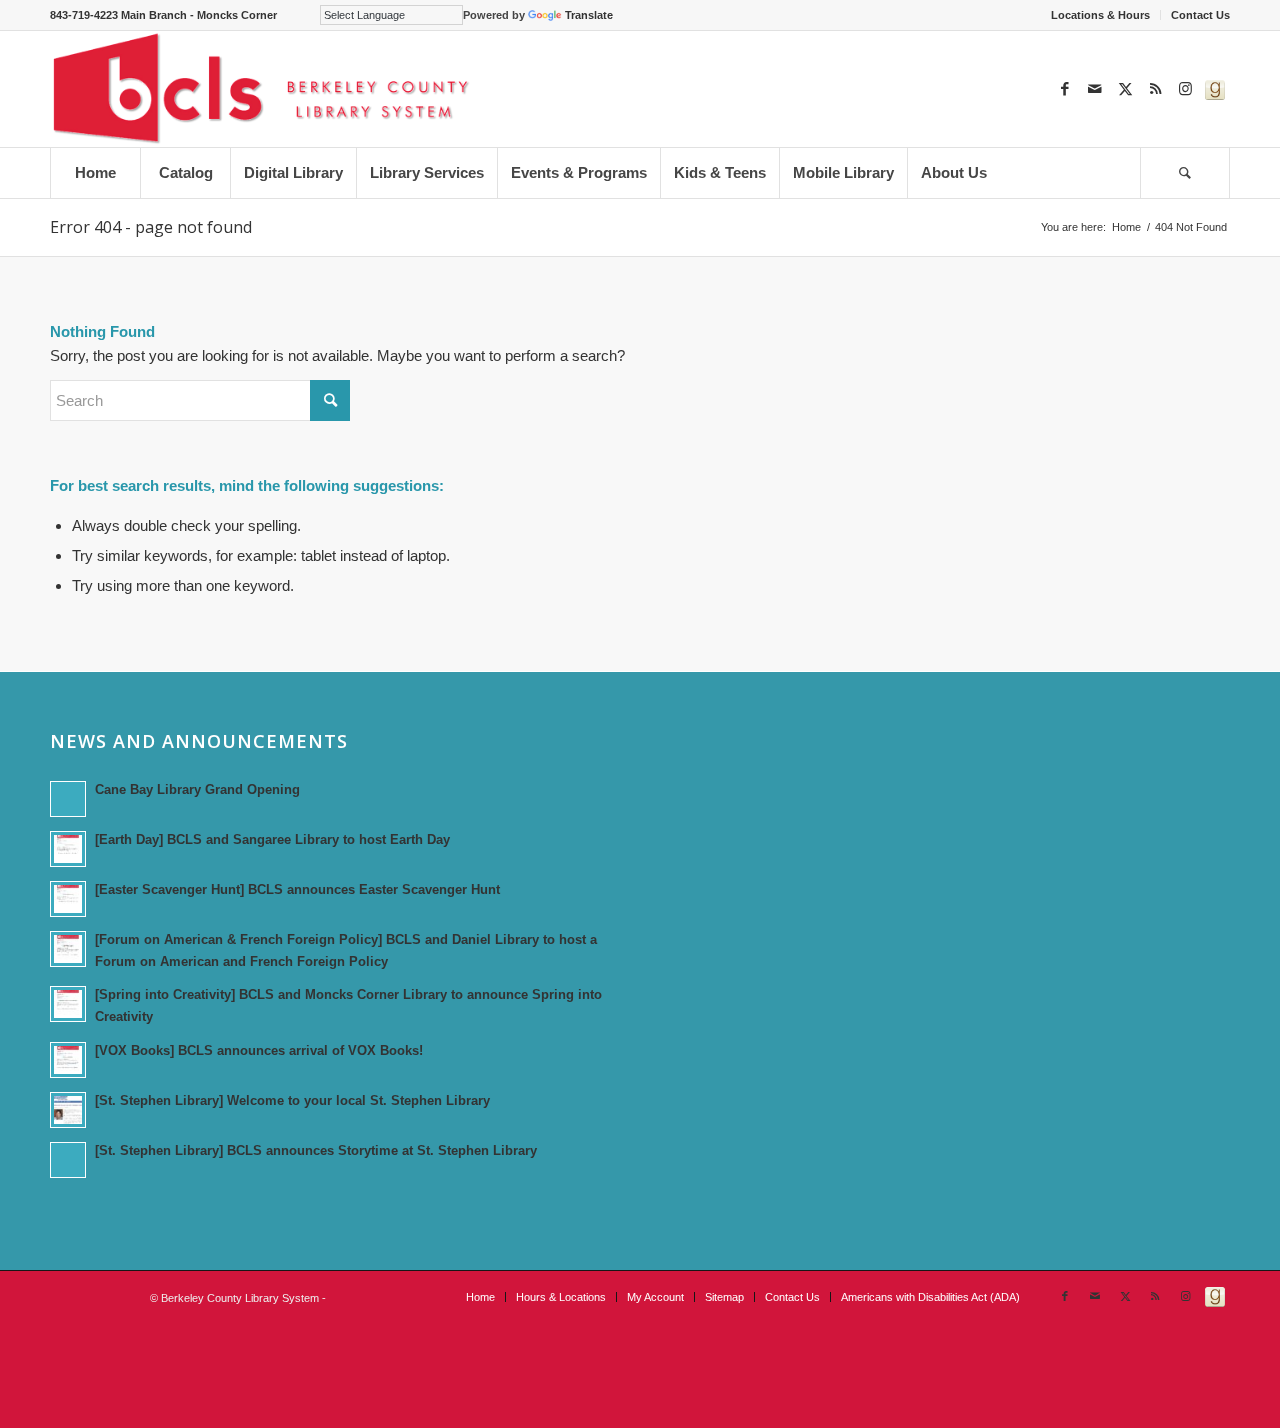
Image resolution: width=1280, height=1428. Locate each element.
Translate (589, 15)
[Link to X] (1125, 89)
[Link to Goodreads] (1215, 89)
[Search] (1185, 173)
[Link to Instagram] (1185, 89)
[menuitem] (1101, 15)
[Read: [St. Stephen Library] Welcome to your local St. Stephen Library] (68, 1110)
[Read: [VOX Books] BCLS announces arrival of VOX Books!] (68, 1060)
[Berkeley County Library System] (262, 89)
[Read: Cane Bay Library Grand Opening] (68, 799)
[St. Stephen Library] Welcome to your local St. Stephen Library (292, 1100)
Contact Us (1200, 15)
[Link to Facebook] (1065, 89)
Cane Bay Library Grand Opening (197, 789)
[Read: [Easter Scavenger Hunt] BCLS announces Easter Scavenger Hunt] (68, 899)
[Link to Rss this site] (1155, 89)
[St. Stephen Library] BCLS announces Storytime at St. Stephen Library (316, 1150)
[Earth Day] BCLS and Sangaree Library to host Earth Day (272, 839)
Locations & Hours (1100, 15)
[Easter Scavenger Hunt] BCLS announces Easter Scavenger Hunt (297, 889)
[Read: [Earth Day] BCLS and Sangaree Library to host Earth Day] (68, 849)
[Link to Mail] (1095, 89)
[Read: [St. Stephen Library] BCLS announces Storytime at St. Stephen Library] (68, 1160)
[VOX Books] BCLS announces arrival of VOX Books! (259, 1050)
